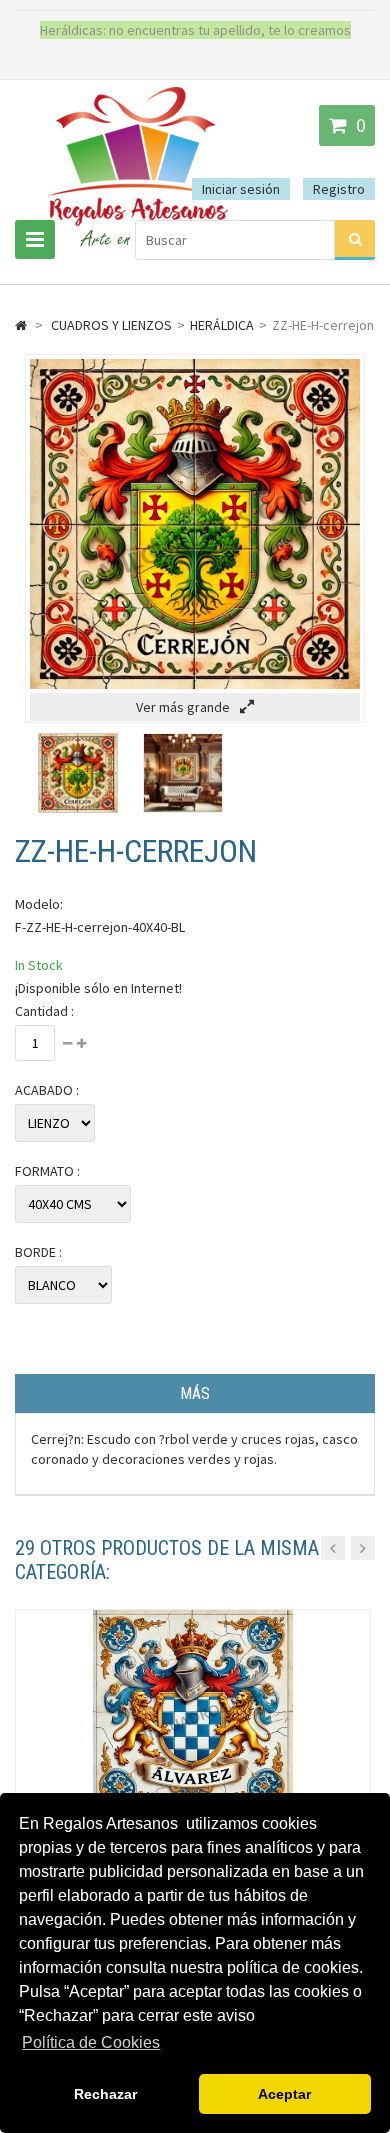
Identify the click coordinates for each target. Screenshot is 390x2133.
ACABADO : (47, 1090)
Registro (339, 189)
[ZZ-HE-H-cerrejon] (78, 808)
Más (195, 1393)
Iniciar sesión (241, 189)
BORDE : (38, 1252)
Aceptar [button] (284, 2094)
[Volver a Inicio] (21, 325)
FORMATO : (47, 1171)
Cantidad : (44, 1011)
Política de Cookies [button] (91, 2042)
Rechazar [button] (105, 2094)
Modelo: (39, 904)
